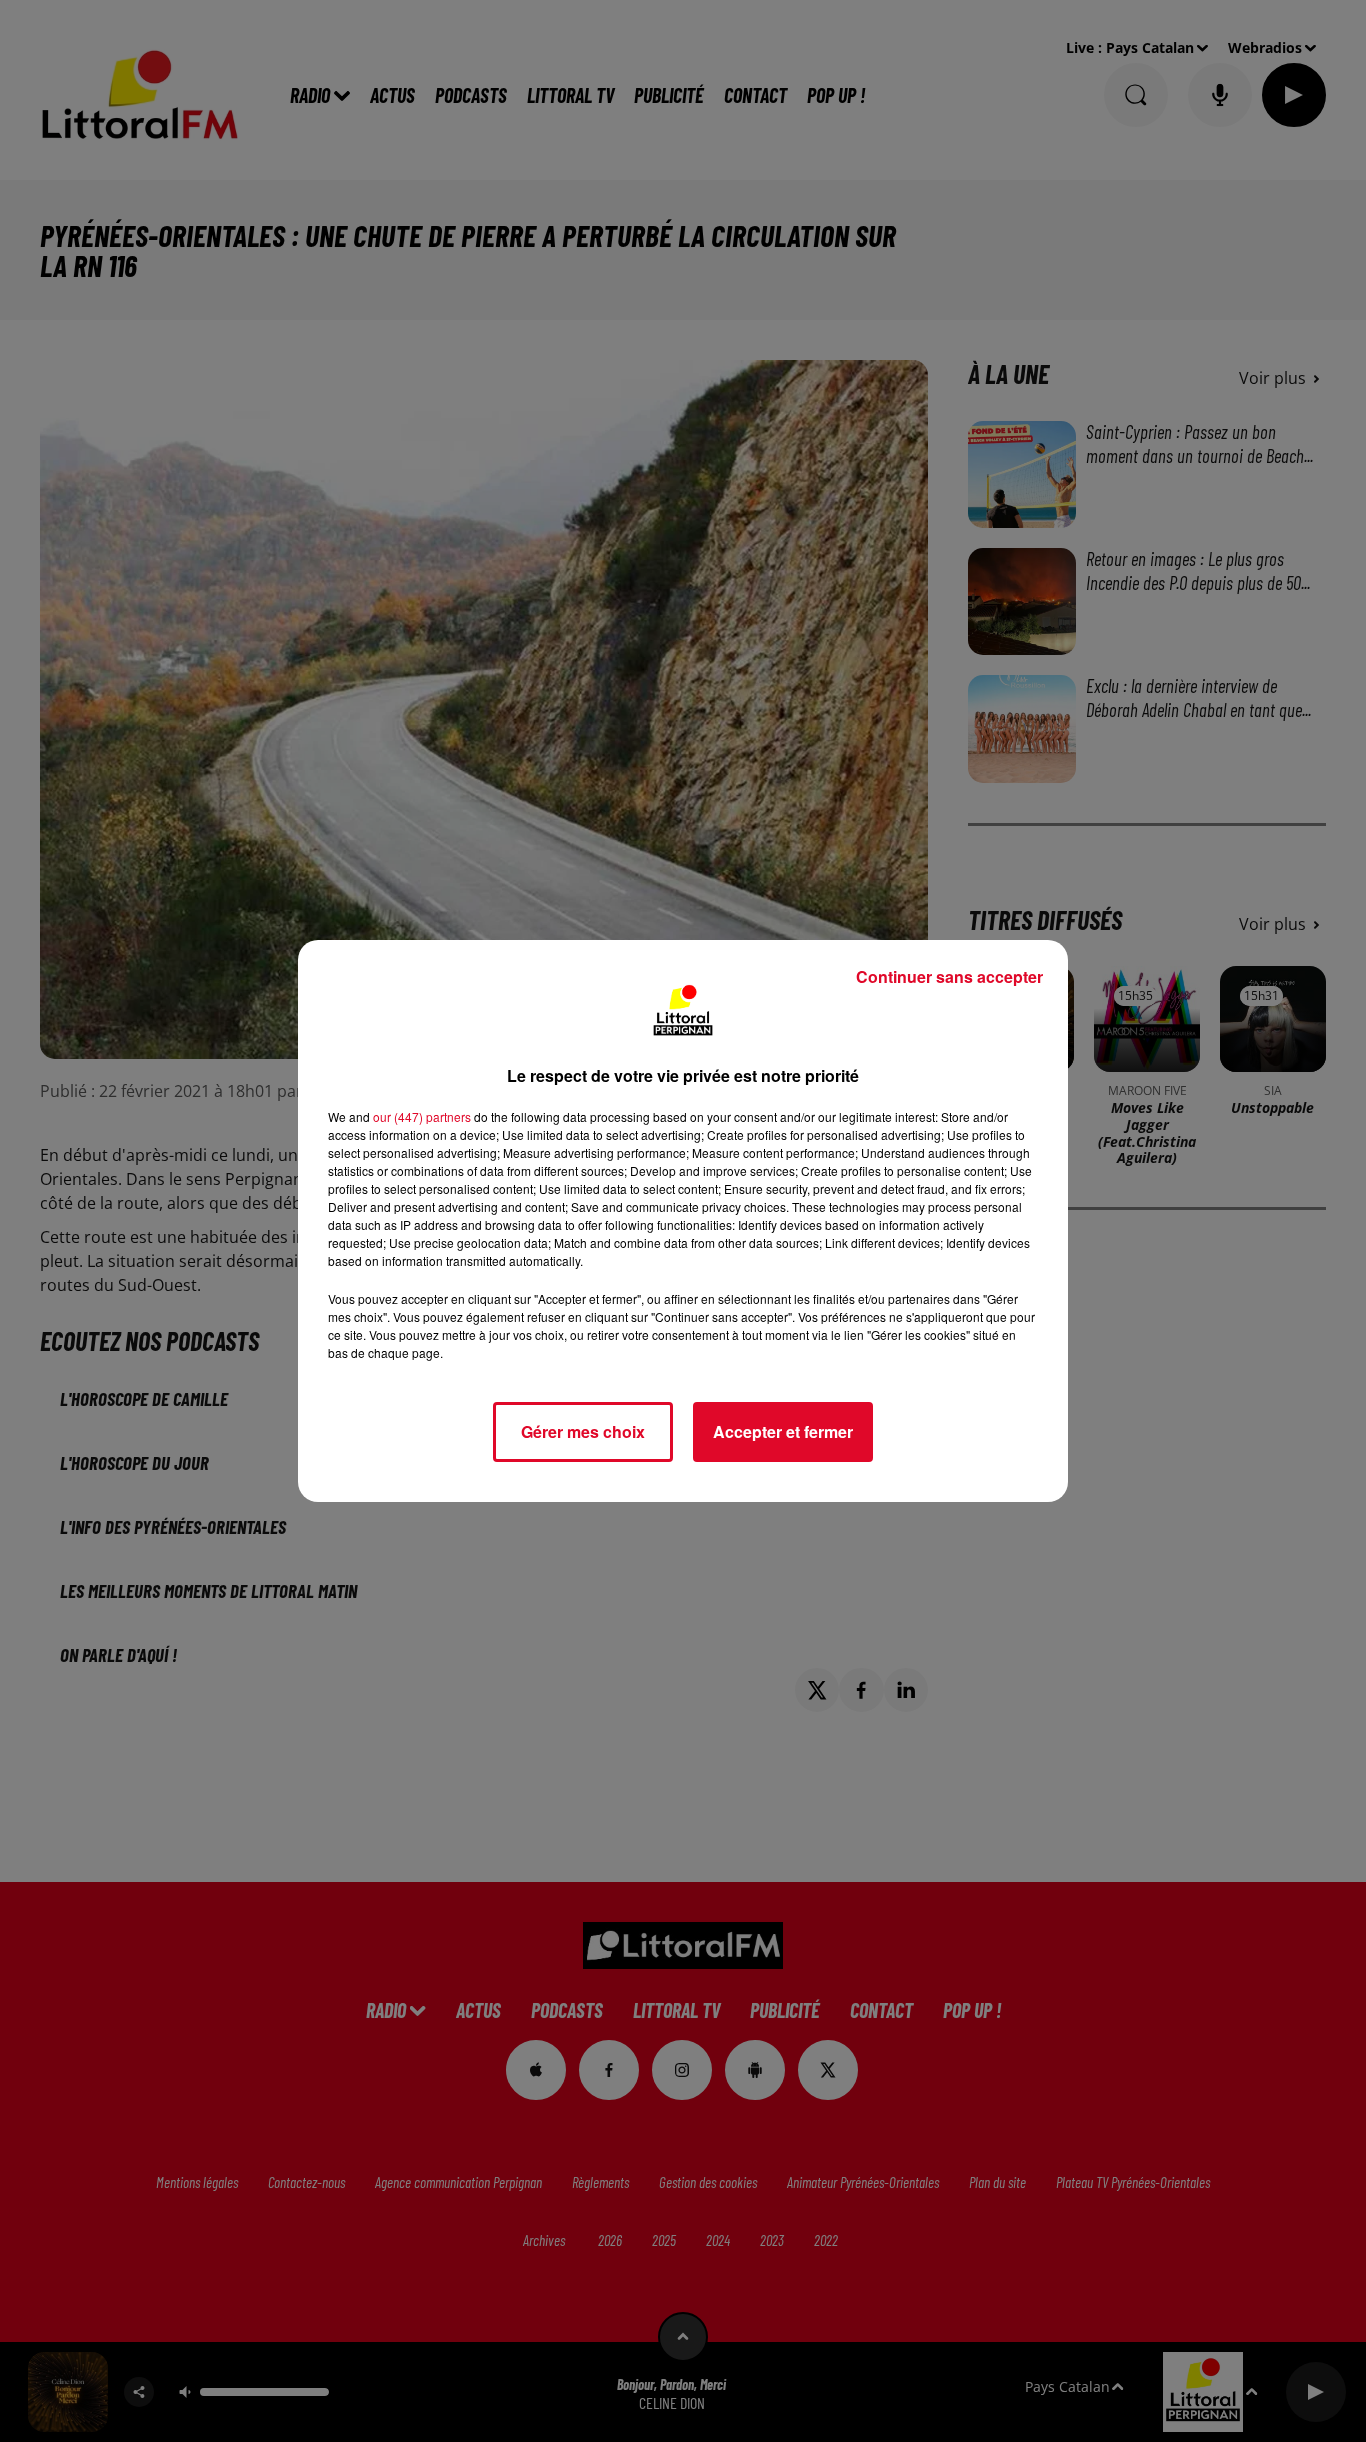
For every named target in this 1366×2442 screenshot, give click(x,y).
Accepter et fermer (783, 1431)
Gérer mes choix (583, 1431)
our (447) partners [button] (422, 1116)
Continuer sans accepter (949, 976)
